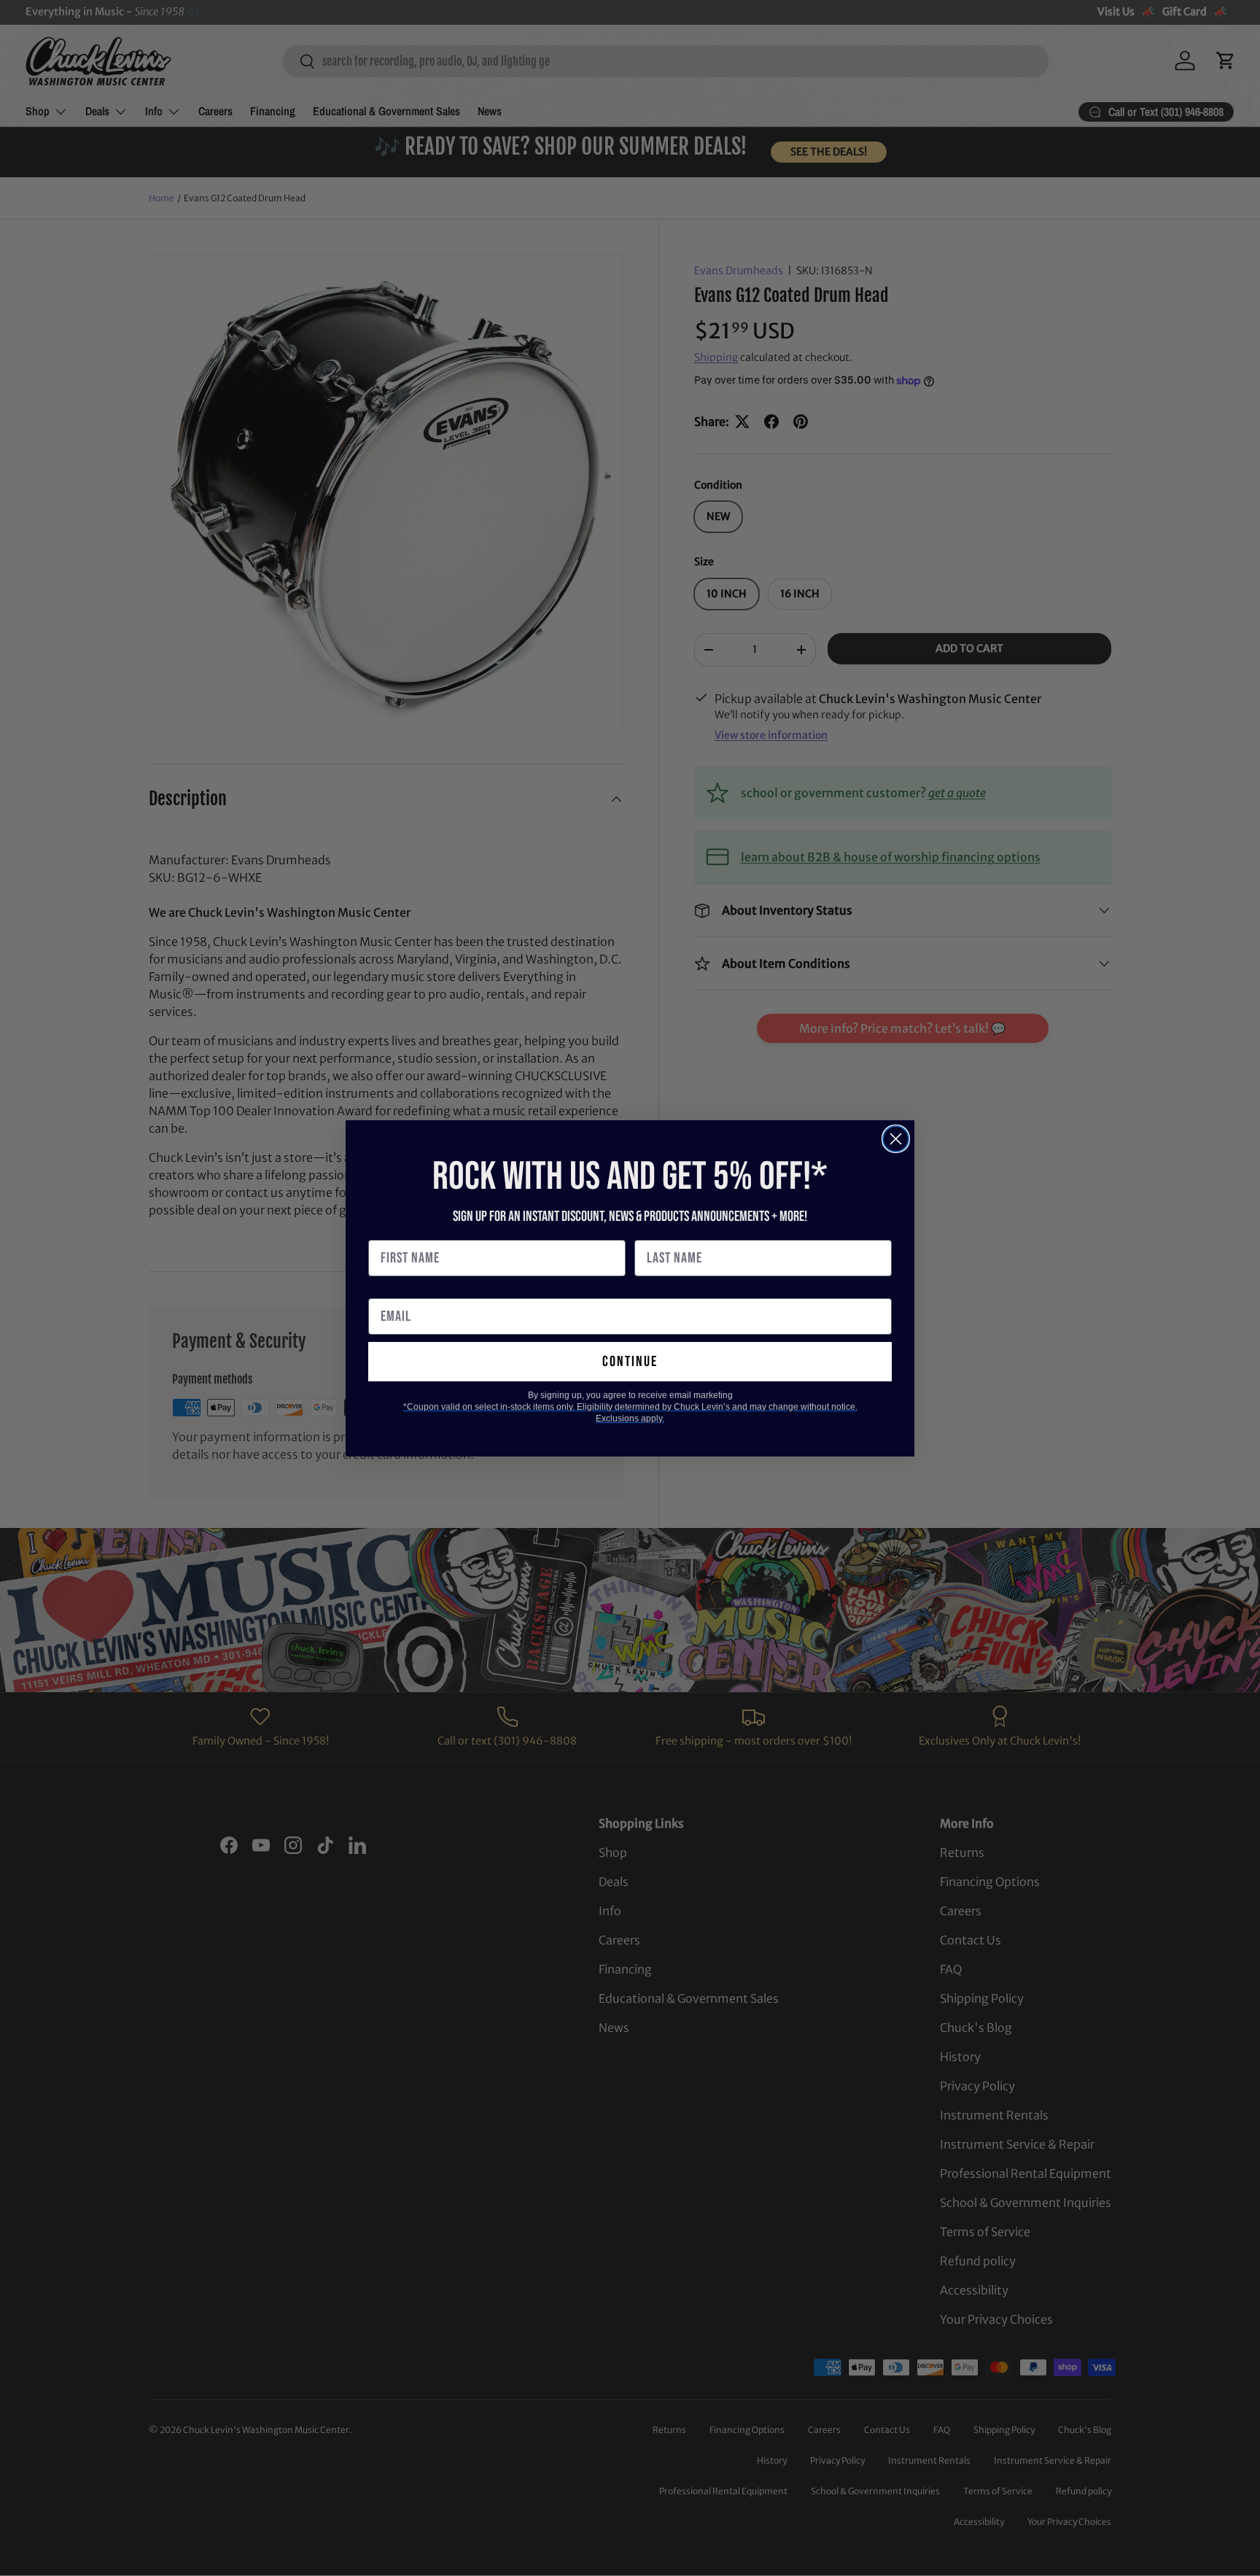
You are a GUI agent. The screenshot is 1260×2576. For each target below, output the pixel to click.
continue (630, 1362)
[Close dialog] (896, 1139)
